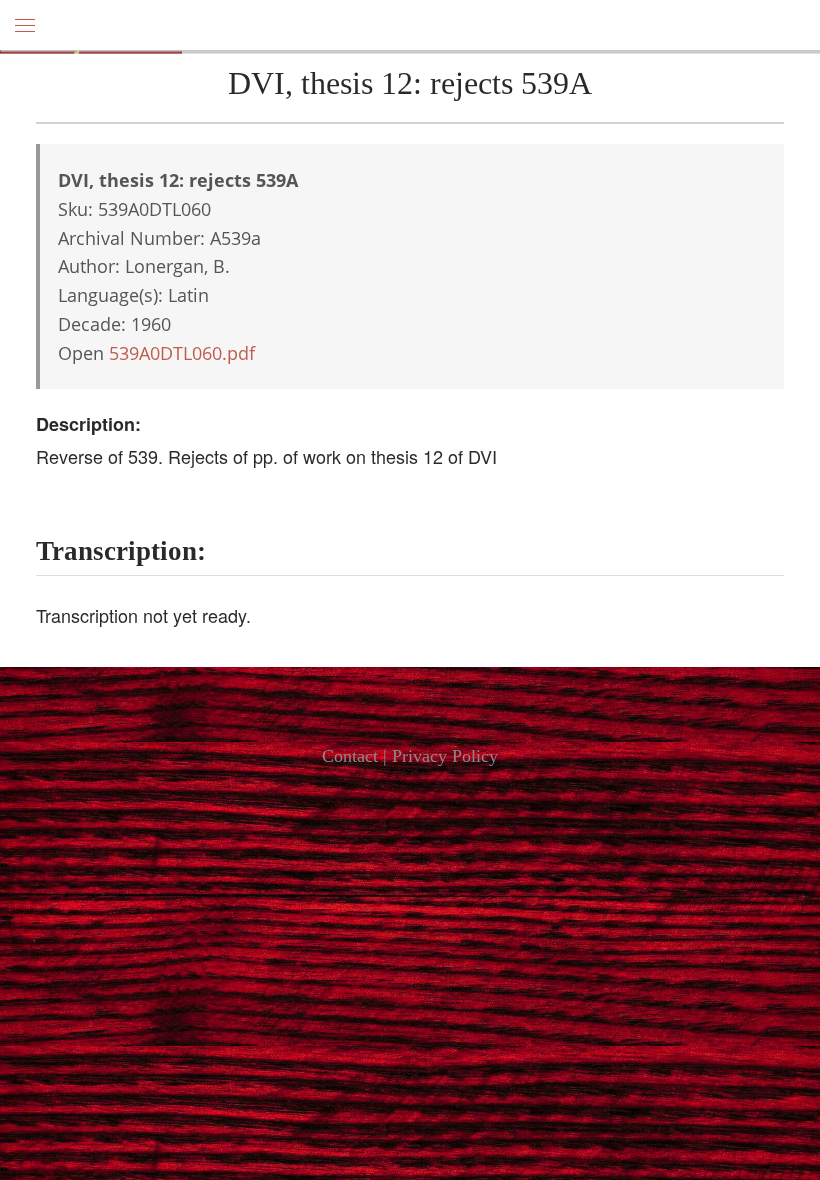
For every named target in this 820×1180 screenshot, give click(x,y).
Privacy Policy (445, 756)
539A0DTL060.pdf (182, 353)
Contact (350, 756)
